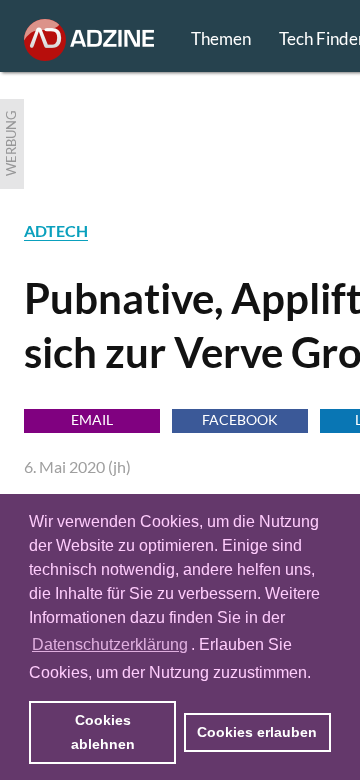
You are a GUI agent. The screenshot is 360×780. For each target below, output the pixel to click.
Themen (221, 38)
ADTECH (56, 230)
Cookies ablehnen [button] (103, 732)
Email (92, 419)
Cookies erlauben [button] (257, 732)
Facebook (240, 419)
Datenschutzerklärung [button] (110, 644)
